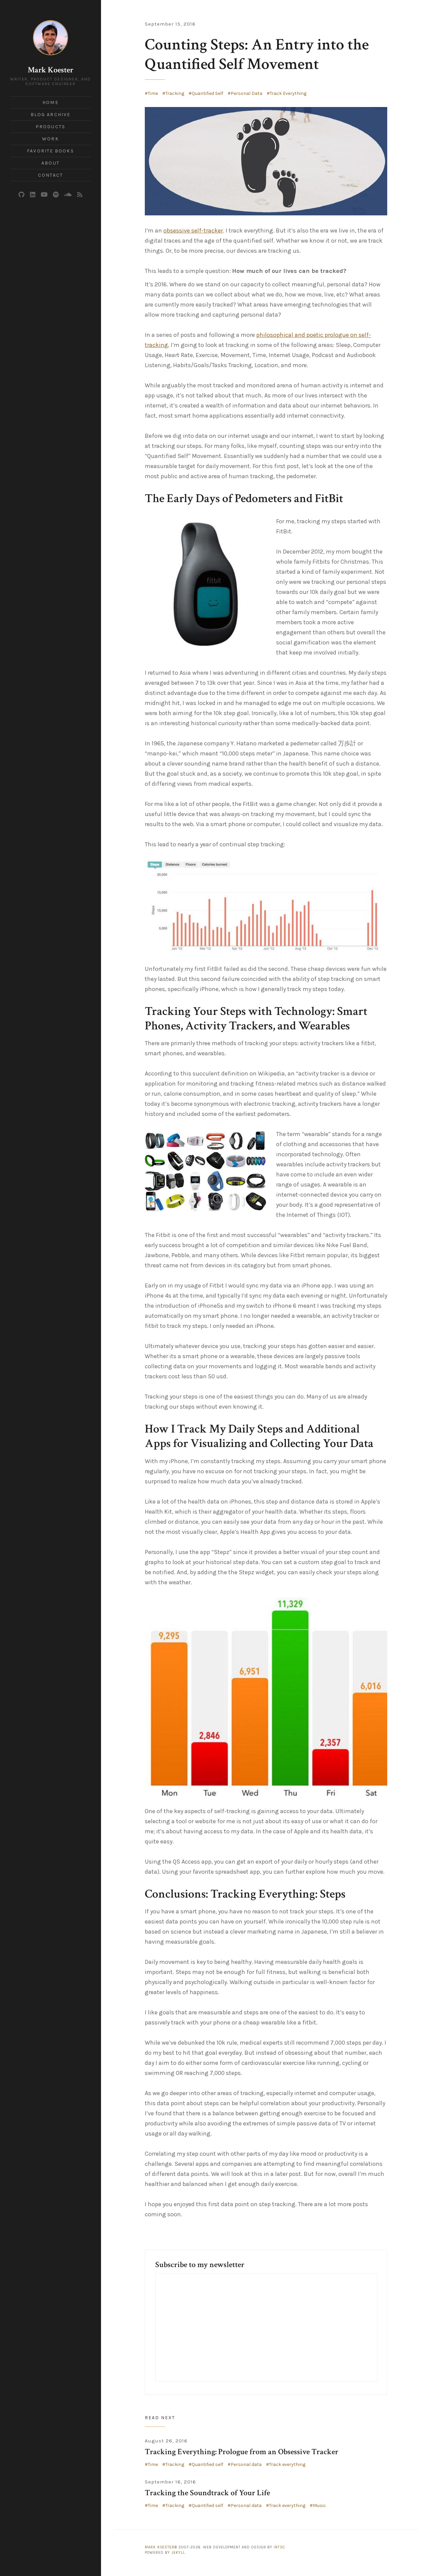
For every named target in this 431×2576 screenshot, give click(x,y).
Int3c (279, 2547)
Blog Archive (51, 115)
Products (51, 127)
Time (153, 93)
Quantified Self (207, 93)
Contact (51, 175)
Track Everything (288, 93)
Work (50, 139)
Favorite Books (50, 151)
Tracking (175, 93)
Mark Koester (51, 70)
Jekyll (178, 2553)
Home (50, 102)
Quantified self (207, 2464)
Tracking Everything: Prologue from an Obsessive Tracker (242, 2452)
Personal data (246, 2464)
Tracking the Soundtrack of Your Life (207, 2493)
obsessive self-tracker (193, 231)
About (51, 163)
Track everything (287, 2464)
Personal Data (246, 93)
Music (319, 2506)
